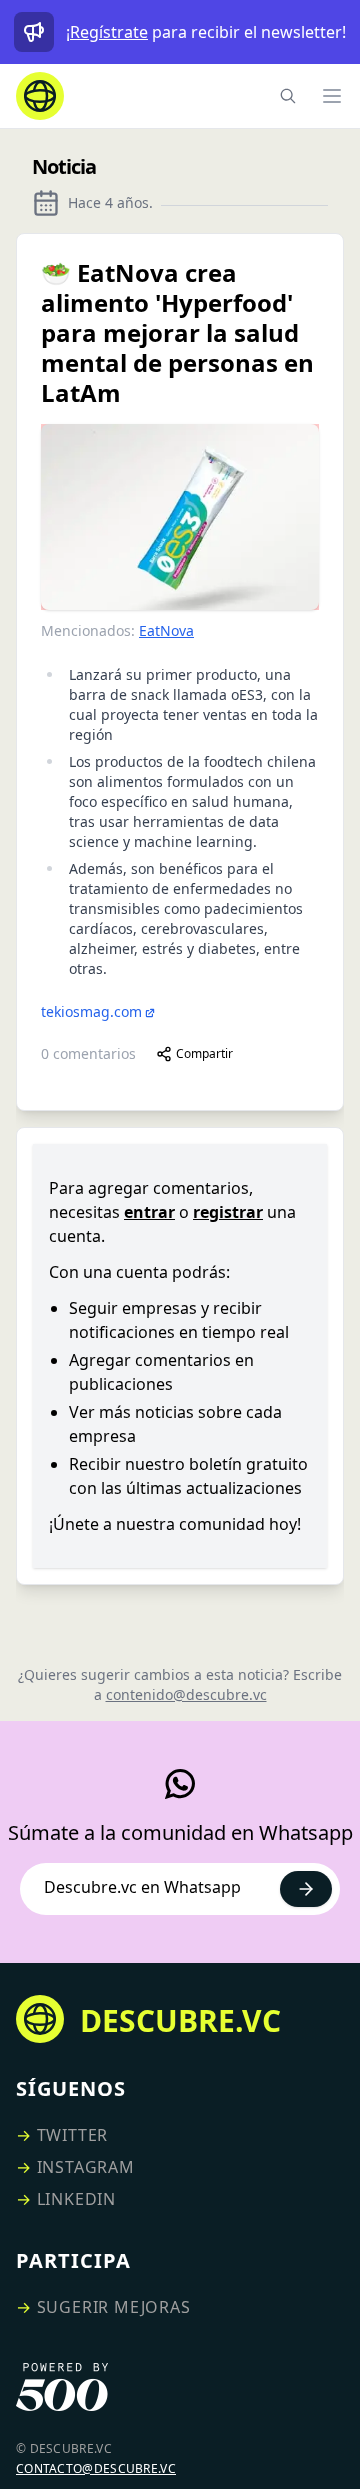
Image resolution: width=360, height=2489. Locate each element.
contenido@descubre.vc (186, 1694)
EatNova (166, 630)
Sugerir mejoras (114, 2307)
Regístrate (109, 32)
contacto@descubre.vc (96, 2468)
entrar (149, 1212)
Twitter (73, 2135)
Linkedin (76, 2199)
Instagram (86, 2167)
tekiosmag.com (91, 1011)
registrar (228, 1212)
